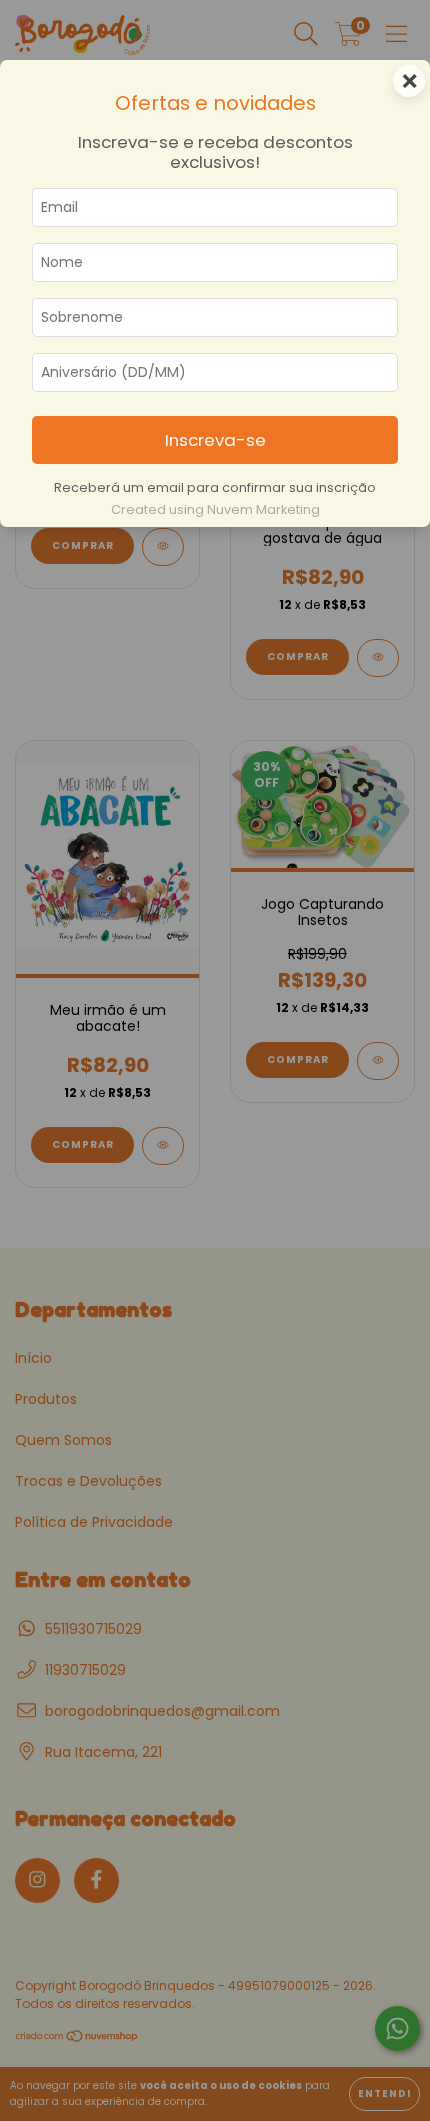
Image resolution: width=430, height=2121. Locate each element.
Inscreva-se (215, 440)
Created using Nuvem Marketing (215, 509)
